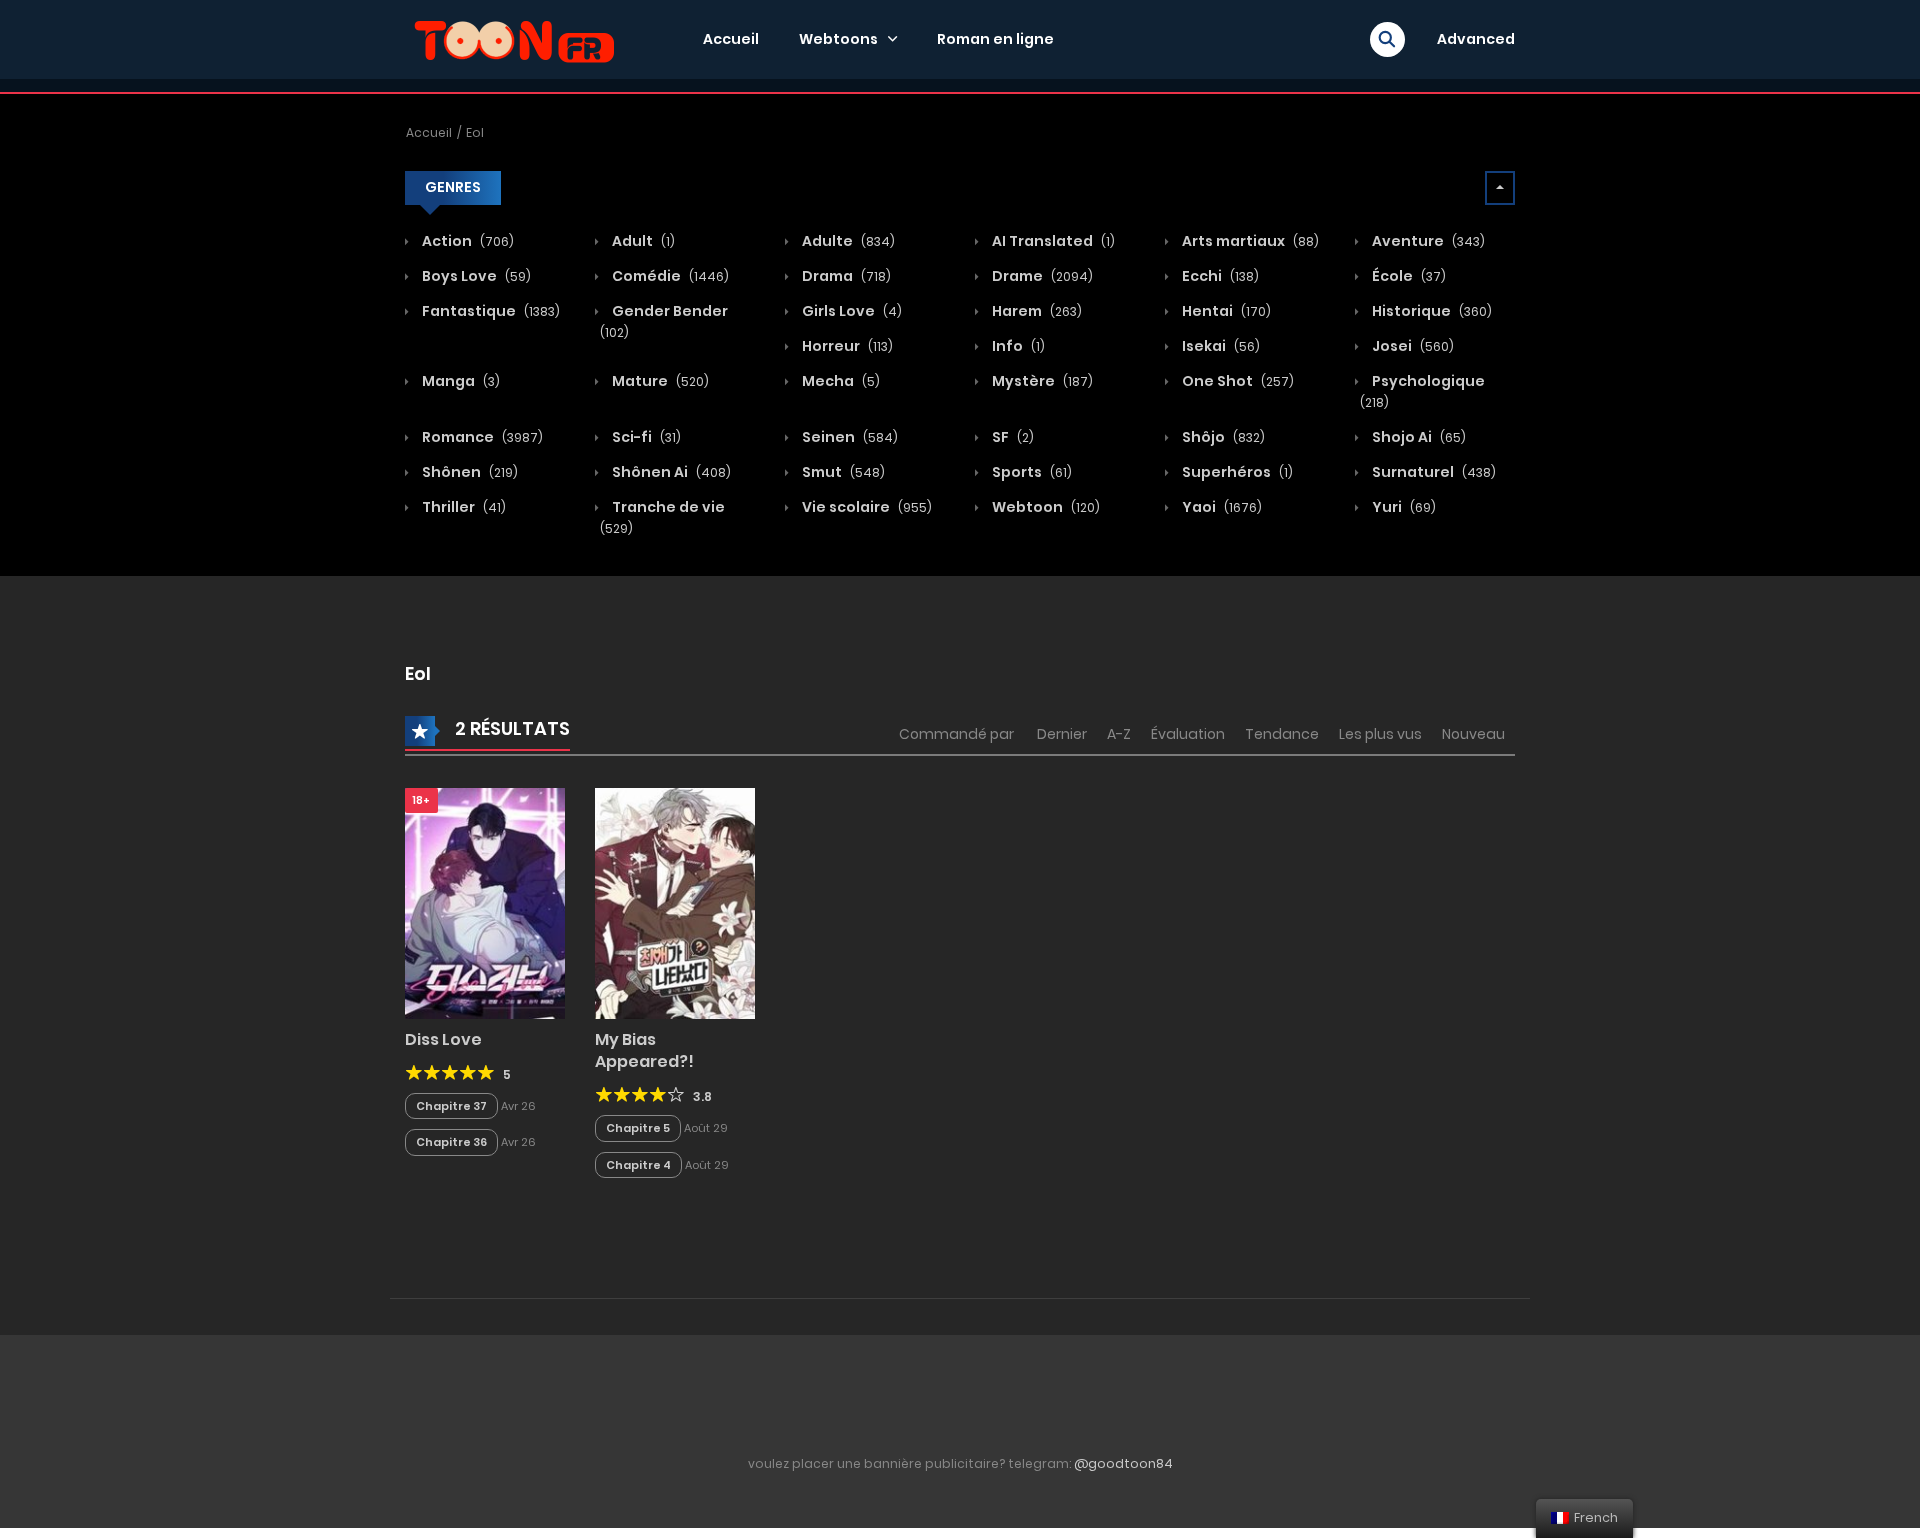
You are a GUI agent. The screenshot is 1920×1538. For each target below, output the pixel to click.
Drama (845, 276)
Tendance (1282, 734)
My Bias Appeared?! (644, 1050)
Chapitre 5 (638, 1128)
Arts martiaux (1249, 241)
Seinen (848, 437)
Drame (1041, 276)
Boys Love (475, 276)
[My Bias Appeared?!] (675, 902)
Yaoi (1220, 507)
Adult (642, 241)
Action (466, 241)
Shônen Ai (670, 472)
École (1407, 276)
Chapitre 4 (638, 1165)
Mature (659, 381)
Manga (459, 381)
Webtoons (838, 39)
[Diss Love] (485, 902)
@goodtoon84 (1123, 1463)
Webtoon (1044, 507)
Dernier (1062, 734)
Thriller (462, 507)
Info (1017, 346)
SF (1011, 437)
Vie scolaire (865, 507)
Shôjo (1222, 437)
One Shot (1236, 381)
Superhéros (1236, 472)
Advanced (1476, 39)
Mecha (839, 381)
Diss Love (443, 1039)
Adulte (847, 241)
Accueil (731, 39)
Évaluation (1188, 734)
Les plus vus (1380, 734)
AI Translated (1052, 241)
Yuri (1402, 507)
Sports (1030, 472)
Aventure (1427, 241)
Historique (1430, 311)
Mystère (1041, 381)
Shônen (468, 472)
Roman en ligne (995, 39)
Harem (1035, 311)
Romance (481, 437)
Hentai (1225, 311)
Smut (842, 472)
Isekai (1219, 346)
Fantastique (489, 311)
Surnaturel (1432, 472)
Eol (475, 132)
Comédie (669, 276)
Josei (1411, 346)
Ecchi (1219, 276)
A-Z (1119, 734)
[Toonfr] (514, 38)
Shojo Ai (1417, 437)
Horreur (846, 346)
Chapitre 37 (451, 1106)
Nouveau (1473, 734)
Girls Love (850, 311)
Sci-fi (645, 437)
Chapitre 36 (451, 1142)
